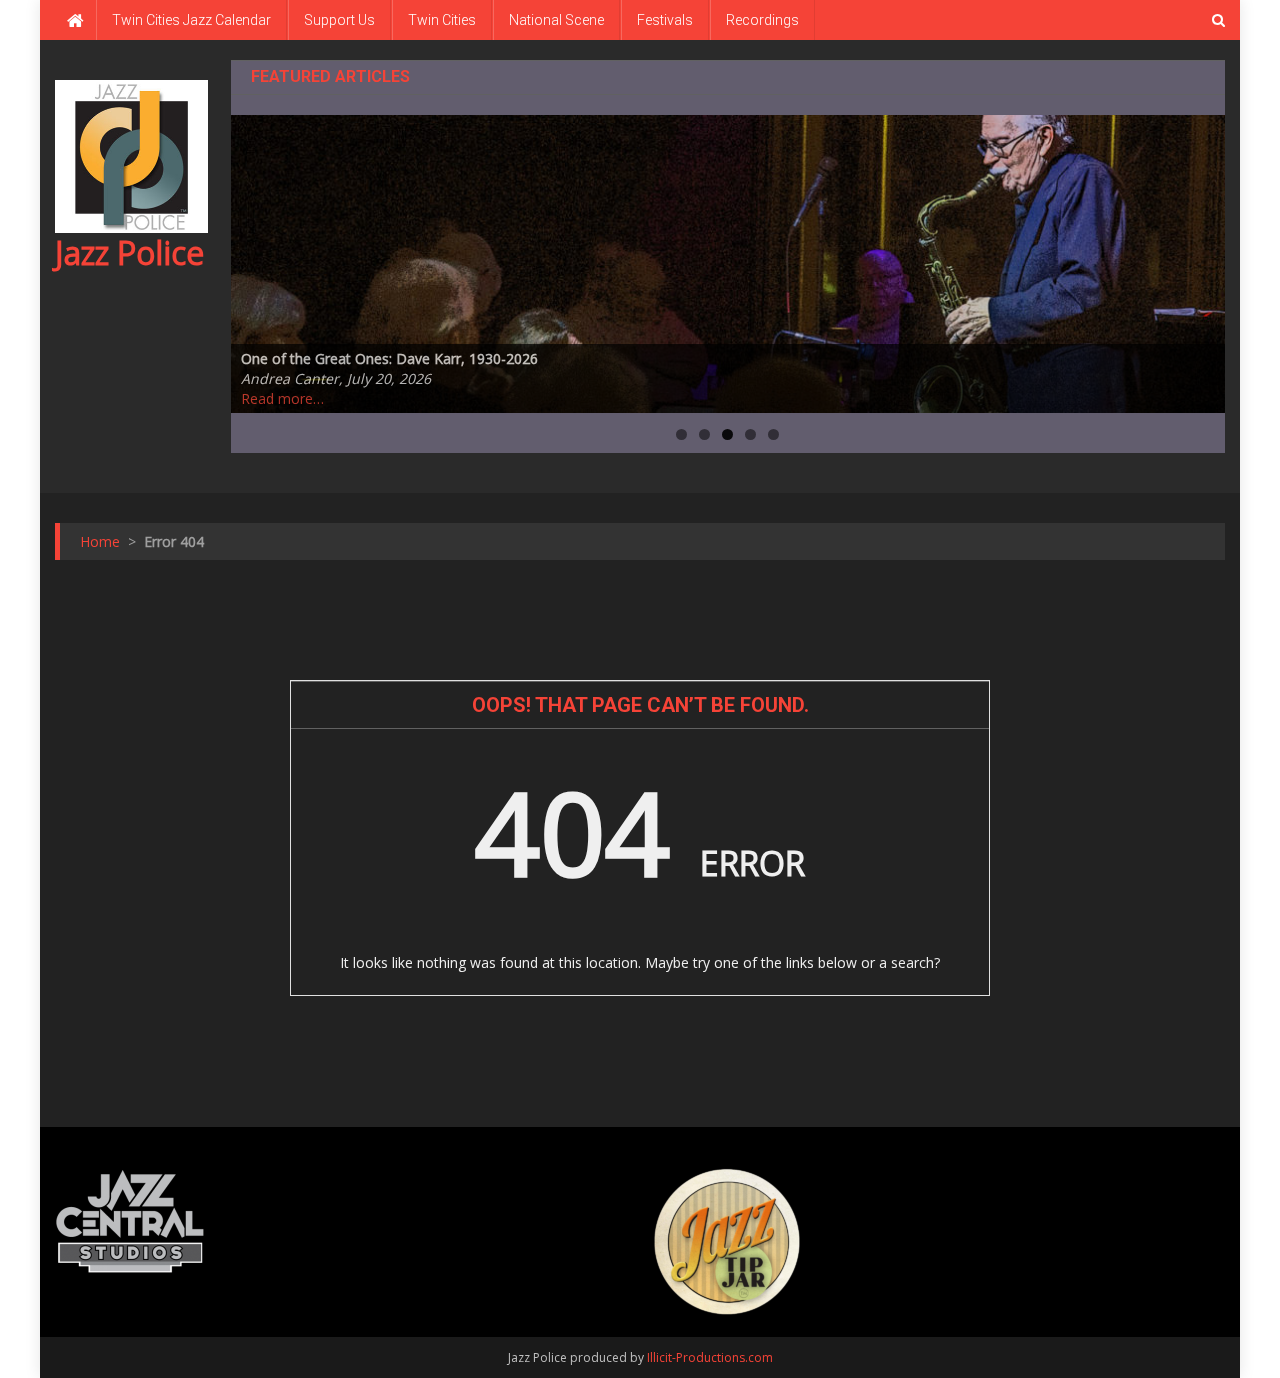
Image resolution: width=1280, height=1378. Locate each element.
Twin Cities (442, 20)
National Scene (556, 20)
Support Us (339, 20)
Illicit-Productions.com (710, 1357)
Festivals (665, 20)
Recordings (762, 20)
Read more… (282, 398)
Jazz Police (129, 252)
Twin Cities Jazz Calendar (191, 20)
